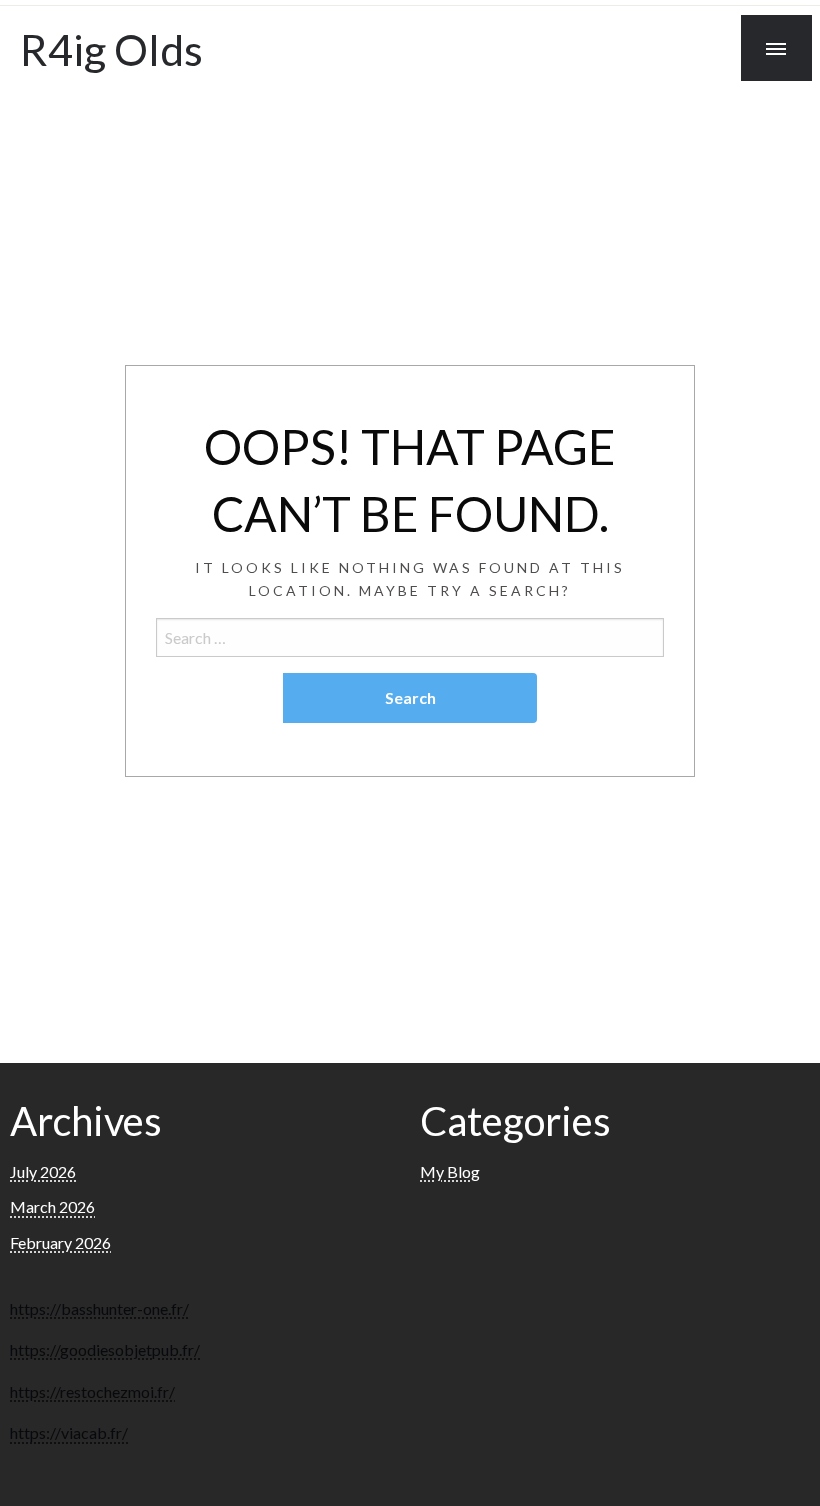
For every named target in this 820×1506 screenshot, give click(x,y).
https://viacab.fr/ (69, 1432)
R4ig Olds (111, 49)
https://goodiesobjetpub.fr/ (105, 1349)
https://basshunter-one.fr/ (99, 1308)
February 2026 (60, 1242)
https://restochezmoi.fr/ (92, 1391)
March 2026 (52, 1206)
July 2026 (43, 1171)
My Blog (450, 1171)
